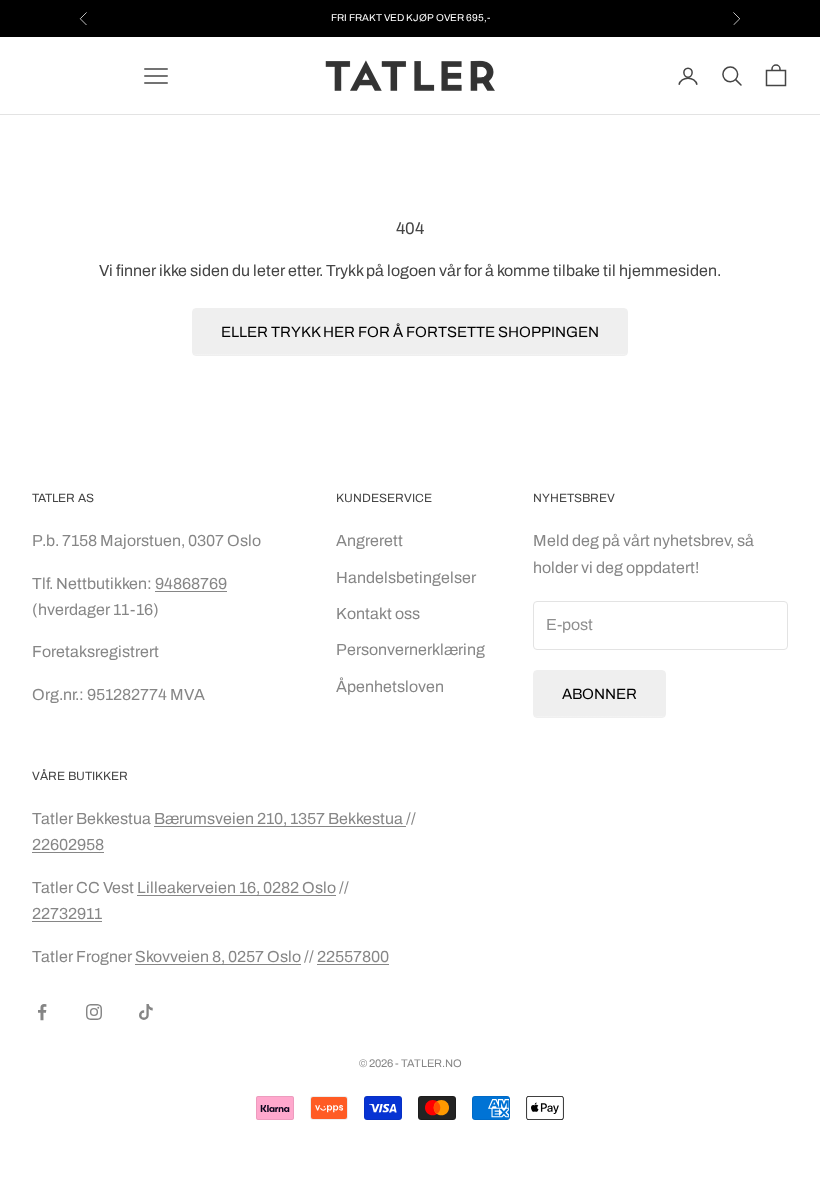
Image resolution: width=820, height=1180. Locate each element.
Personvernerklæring (410, 649)
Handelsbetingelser (406, 577)
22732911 (67, 913)
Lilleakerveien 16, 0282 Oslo (236, 887)
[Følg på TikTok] (146, 1012)
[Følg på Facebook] (42, 1012)
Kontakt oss (378, 613)
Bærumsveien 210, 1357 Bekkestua (280, 818)
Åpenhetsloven (390, 686)
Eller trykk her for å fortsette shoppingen (410, 332)
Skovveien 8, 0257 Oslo (218, 956)
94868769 (191, 583)
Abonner (599, 694)
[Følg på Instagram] (94, 1012)
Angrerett (369, 540)
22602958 (68, 844)
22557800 (353, 956)
